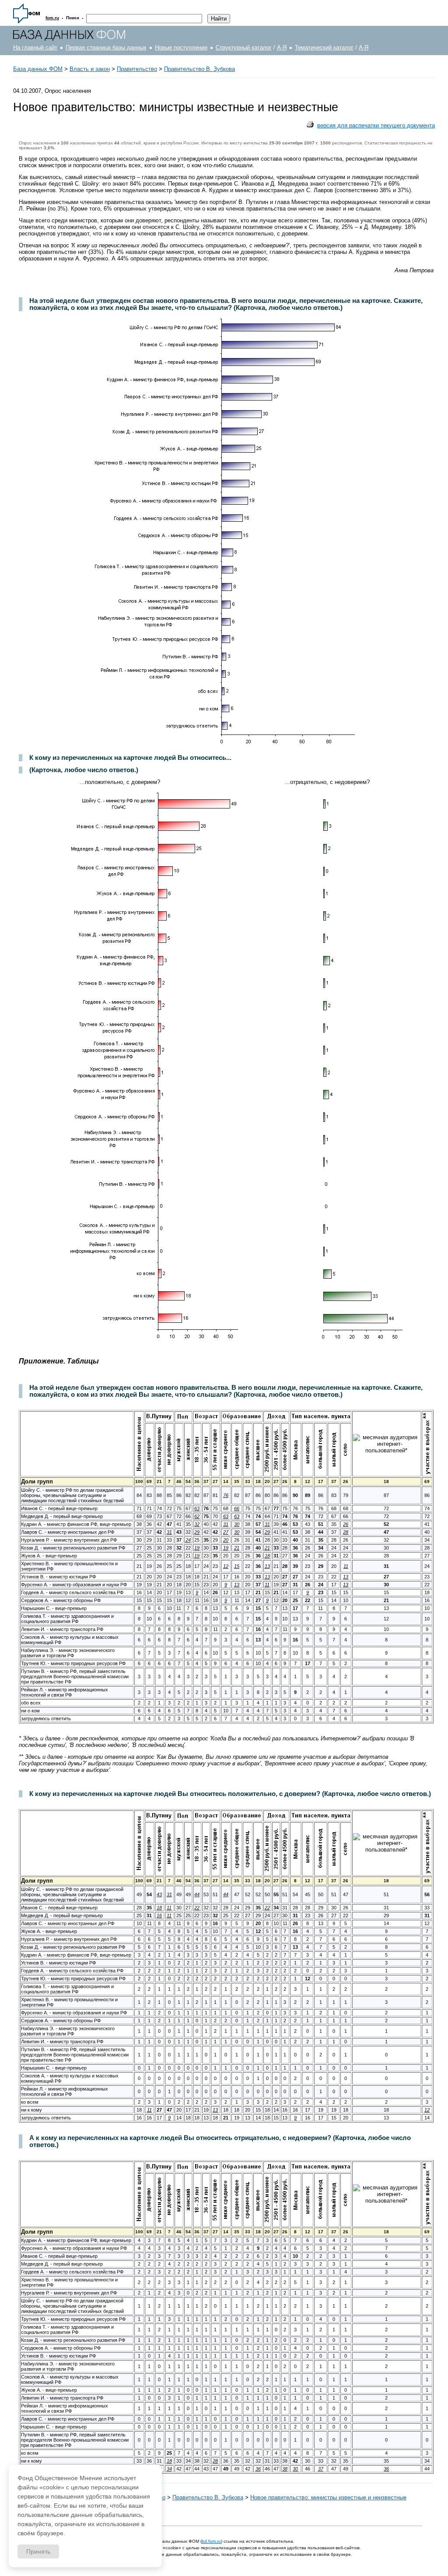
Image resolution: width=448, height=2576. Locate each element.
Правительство (137, 69)
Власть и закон (90, 69)
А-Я (282, 47)
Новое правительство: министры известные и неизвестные (328, 2497)
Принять (38, 2551)
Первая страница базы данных (106, 47)
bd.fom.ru (211, 2541)
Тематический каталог (324, 47)
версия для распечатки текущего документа (376, 125)
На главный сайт (35, 47)
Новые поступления (181, 47)
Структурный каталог (244, 47)
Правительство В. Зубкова (199, 69)
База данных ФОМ (38, 69)
